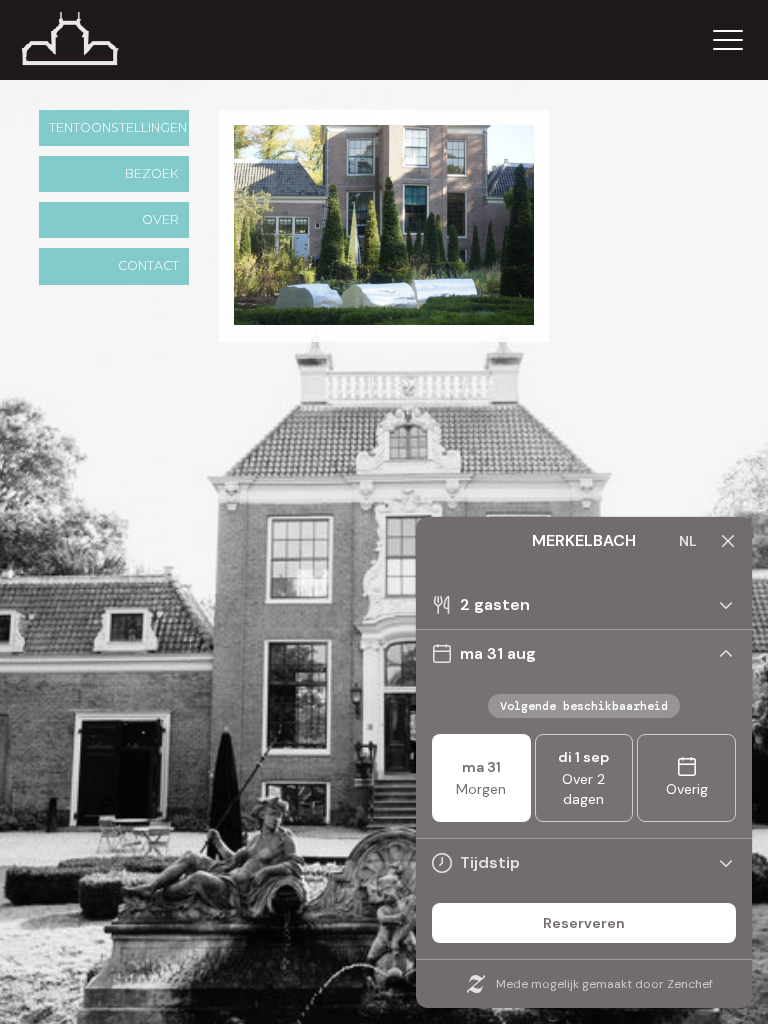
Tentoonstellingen (118, 127)
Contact (148, 265)
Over (160, 219)
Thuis (95, 40)
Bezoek (152, 173)
